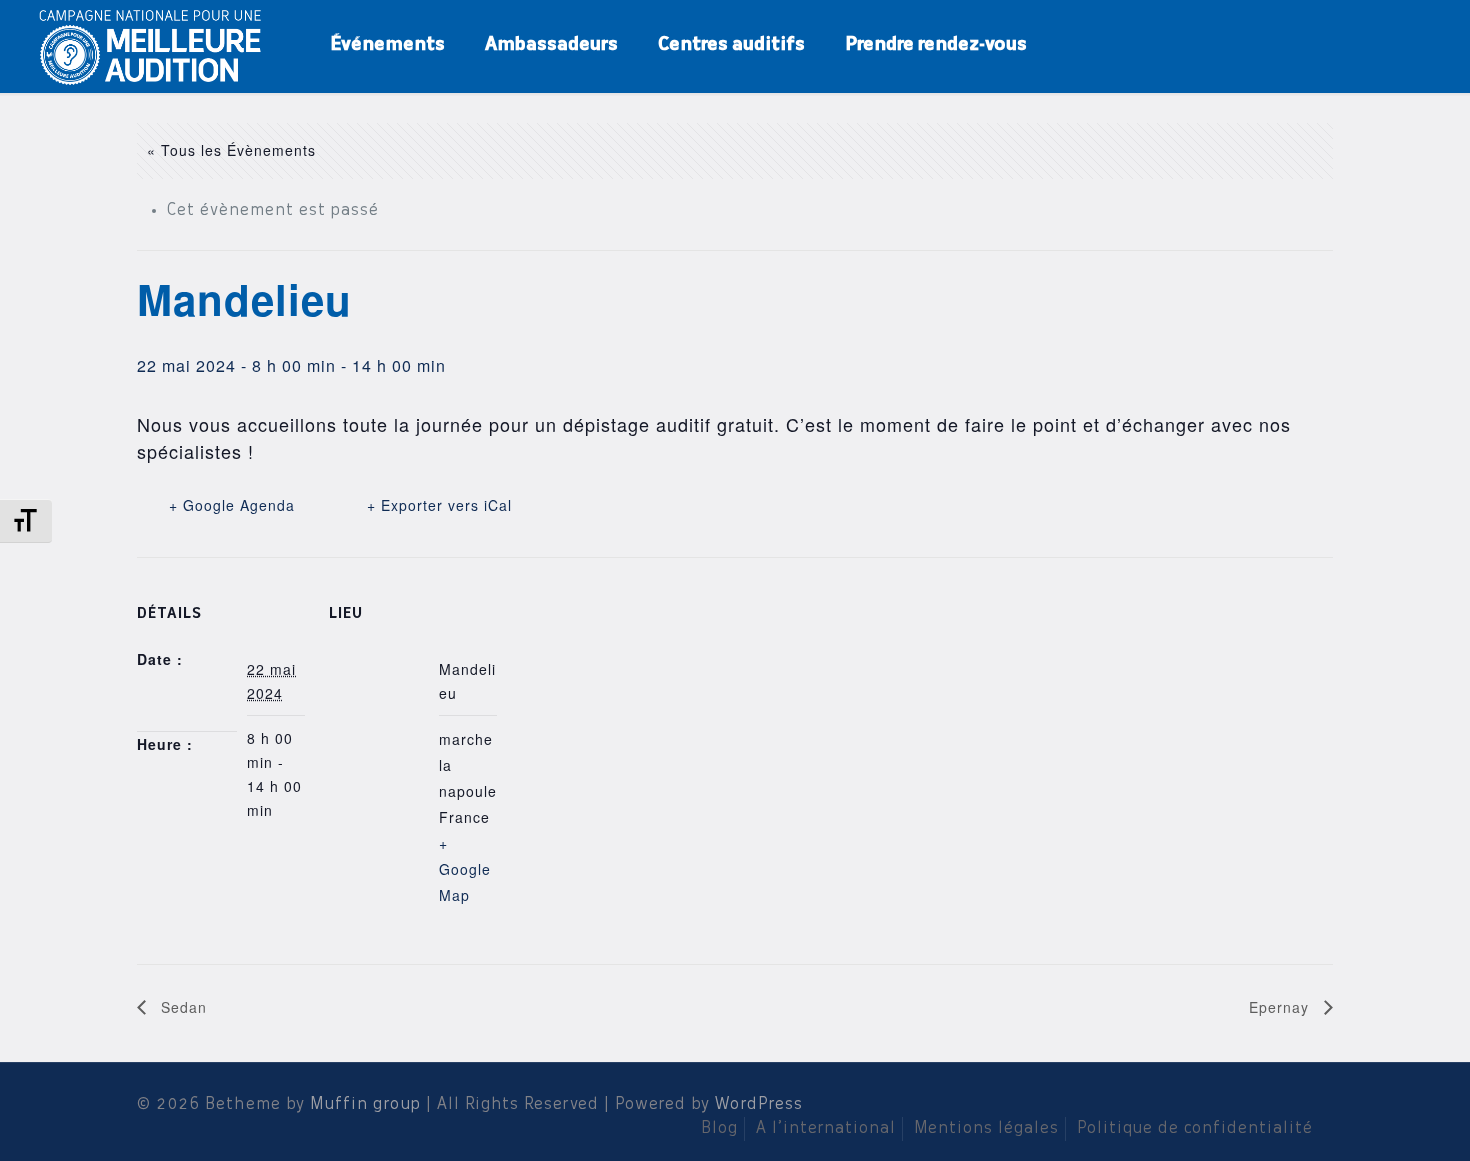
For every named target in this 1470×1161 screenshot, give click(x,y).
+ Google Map (465, 869)
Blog (719, 1129)
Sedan (181, 1007)
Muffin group (365, 1105)
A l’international (826, 1129)
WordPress (759, 1105)
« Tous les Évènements (231, 150)
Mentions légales (986, 1129)
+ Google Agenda (232, 505)
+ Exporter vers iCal (439, 505)
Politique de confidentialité (1195, 1129)
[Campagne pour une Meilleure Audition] (157, 45)
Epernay (1281, 1007)
